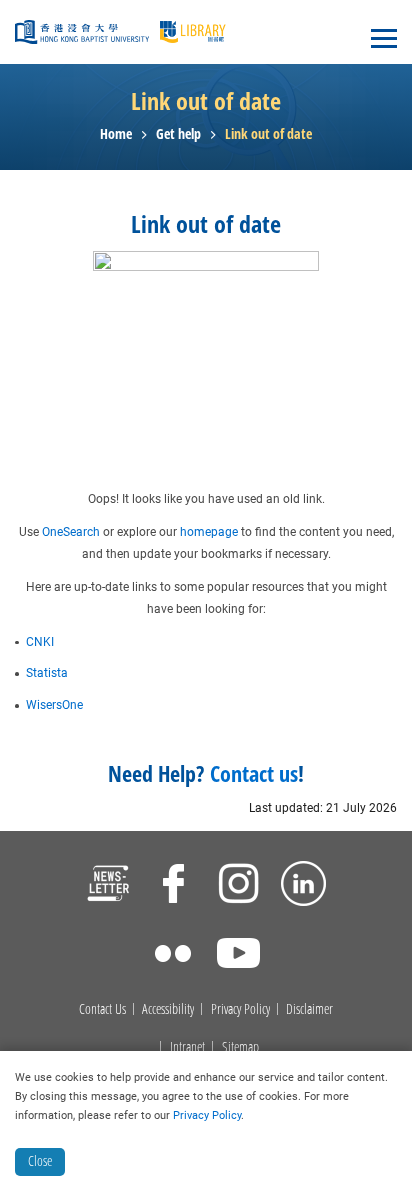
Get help (178, 134)
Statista (47, 673)
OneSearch (71, 532)
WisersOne (54, 705)
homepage (209, 532)
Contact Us (102, 1009)
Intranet (187, 1047)
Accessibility (168, 1009)
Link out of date (268, 134)
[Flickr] (173, 956)
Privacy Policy (240, 1009)
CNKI (40, 642)
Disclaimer (309, 1009)
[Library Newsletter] (108, 886)
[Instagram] (238, 886)
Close (40, 1160)
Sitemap (240, 1047)
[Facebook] (173, 886)
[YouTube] (238, 956)
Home (116, 134)
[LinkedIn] (303, 886)
